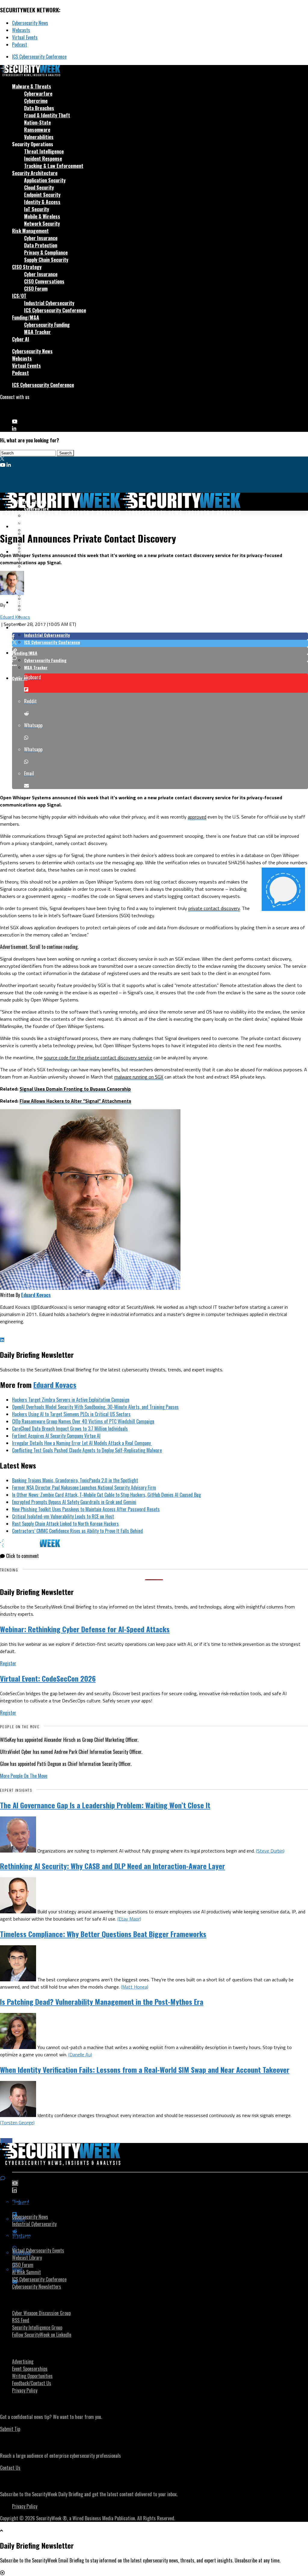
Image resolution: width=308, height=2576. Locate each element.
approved (197, 817)
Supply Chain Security (46, 260)
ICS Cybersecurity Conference (39, 57)
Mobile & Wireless (42, 216)
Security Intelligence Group (37, 2327)
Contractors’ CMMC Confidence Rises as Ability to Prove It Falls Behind (77, 1531)
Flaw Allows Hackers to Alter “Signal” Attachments (75, 1101)
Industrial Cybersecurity (49, 303)
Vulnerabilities (39, 137)
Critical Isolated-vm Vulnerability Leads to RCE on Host (63, 1516)
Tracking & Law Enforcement (54, 166)
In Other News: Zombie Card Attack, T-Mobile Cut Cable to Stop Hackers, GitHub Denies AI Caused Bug (106, 1495)
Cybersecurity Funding (47, 325)
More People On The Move (24, 1776)
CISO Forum (36, 289)
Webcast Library (27, 2258)
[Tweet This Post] (160, 643)
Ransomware (37, 130)
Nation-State (37, 122)
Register (8, 1663)
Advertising (23, 2361)
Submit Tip (10, 2429)
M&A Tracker (37, 332)
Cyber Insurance (41, 238)
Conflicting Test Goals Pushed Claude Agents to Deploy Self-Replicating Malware (87, 1450)
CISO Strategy (27, 267)
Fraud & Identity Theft (47, 115)
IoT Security (37, 209)
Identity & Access (42, 202)
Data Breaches (39, 108)
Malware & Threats (32, 86)
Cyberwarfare (38, 94)
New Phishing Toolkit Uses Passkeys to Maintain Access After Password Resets (86, 1509)
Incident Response (43, 159)
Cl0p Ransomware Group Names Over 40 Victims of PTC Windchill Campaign (83, 1421)
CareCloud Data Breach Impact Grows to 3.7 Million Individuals (70, 1429)
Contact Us (10, 2468)
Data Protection (41, 245)
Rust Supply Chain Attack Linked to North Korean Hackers (65, 1524)
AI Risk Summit (26, 2272)
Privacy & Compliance (46, 252)
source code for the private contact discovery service (98, 1057)
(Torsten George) (17, 2122)
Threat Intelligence (44, 151)
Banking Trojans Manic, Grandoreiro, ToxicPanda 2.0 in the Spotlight (75, 1480)
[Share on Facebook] (160, 636)
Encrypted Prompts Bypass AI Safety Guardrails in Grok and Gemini (74, 1502)
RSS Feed (21, 2320)
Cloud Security (39, 187)
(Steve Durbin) (270, 1851)
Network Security (42, 224)
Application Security (45, 180)
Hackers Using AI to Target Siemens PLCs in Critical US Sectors (71, 1414)
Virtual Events (25, 37)
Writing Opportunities (32, 2376)
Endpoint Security (42, 195)
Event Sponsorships (30, 2369)
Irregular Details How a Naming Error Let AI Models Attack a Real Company (82, 1443)
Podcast (20, 45)
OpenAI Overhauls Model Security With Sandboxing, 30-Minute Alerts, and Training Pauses (95, 1407)
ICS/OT (19, 296)
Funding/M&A (26, 317)
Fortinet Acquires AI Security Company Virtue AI (56, 1436)
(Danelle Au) (80, 2054)
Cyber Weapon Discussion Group (41, 2313)
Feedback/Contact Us (32, 2383)
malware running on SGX (139, 1077)
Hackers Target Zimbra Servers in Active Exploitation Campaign (71, 1400)
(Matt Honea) (135, 1987)
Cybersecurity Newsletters (37, 2287)
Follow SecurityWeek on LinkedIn (42, 2335)
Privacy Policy (25, 2390)
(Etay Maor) (129, 1919)
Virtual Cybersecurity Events (38, 2250)
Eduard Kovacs (15, 617)
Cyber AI (21, 339)
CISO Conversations (44, 281)
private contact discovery (214, 908)
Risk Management (30, 231)
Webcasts (21, 30)
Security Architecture (35, 173)
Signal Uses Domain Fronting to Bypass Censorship (75, 1089)
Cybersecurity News (30, 23)
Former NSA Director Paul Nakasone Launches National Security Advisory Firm (84, 1488)
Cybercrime (36, 101)
